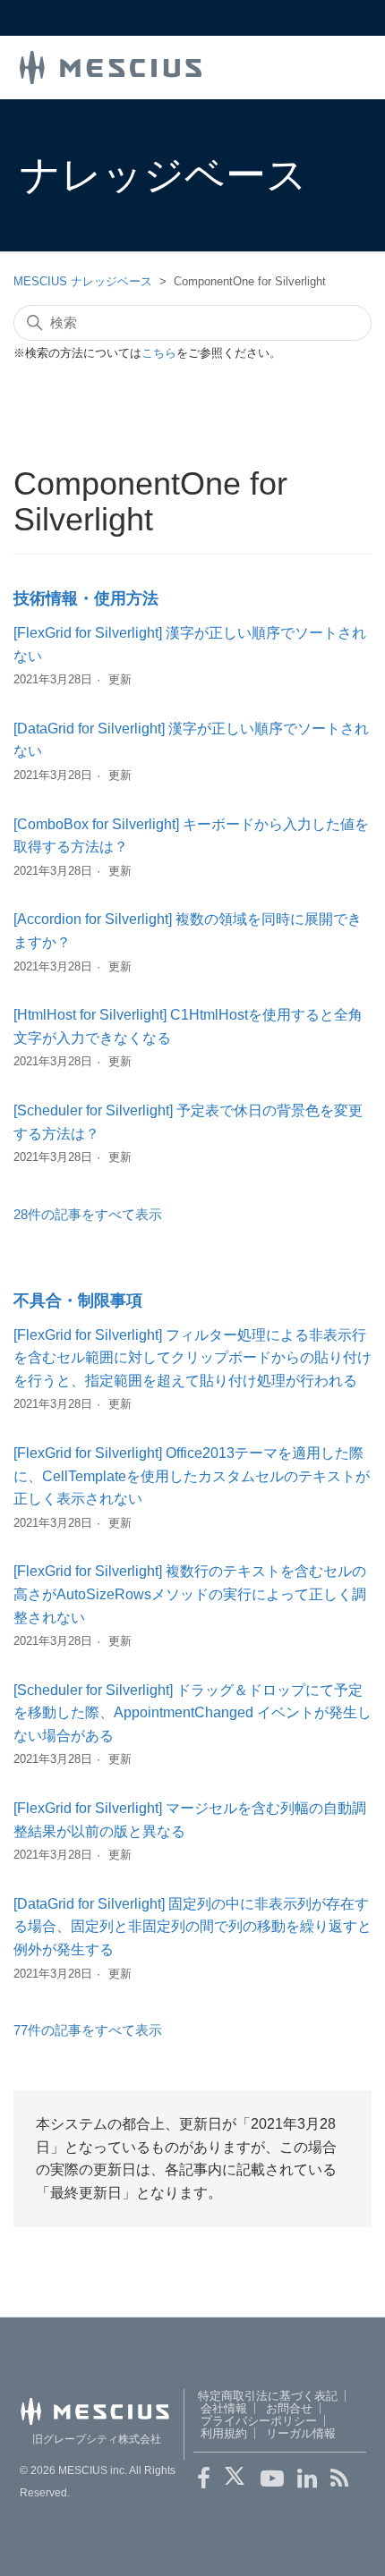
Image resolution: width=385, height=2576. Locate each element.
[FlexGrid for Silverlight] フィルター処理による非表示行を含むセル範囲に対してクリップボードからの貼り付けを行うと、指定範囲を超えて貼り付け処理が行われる (192, 1358)
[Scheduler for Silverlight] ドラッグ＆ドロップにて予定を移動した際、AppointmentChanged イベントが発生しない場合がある (192, 1713)
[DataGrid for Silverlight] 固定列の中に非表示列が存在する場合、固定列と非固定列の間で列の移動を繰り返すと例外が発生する (192, 1927)
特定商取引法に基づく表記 (268, 2396)
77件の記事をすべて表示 (88, 2030)
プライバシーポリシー (259, 2421)
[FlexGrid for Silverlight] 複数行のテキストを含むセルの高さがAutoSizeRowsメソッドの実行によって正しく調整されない (190, 1594)
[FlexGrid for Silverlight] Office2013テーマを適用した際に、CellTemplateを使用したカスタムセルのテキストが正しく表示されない (192, 1476)
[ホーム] (111, 66)
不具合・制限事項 (78, 1301)
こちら (159, 353)
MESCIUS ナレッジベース (83, 281)
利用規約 (224, 2433)
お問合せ (289, 2408)
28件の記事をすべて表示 (88, 1214)
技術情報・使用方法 (86, 598)
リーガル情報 (301, 2433)
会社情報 (224, 2408)
